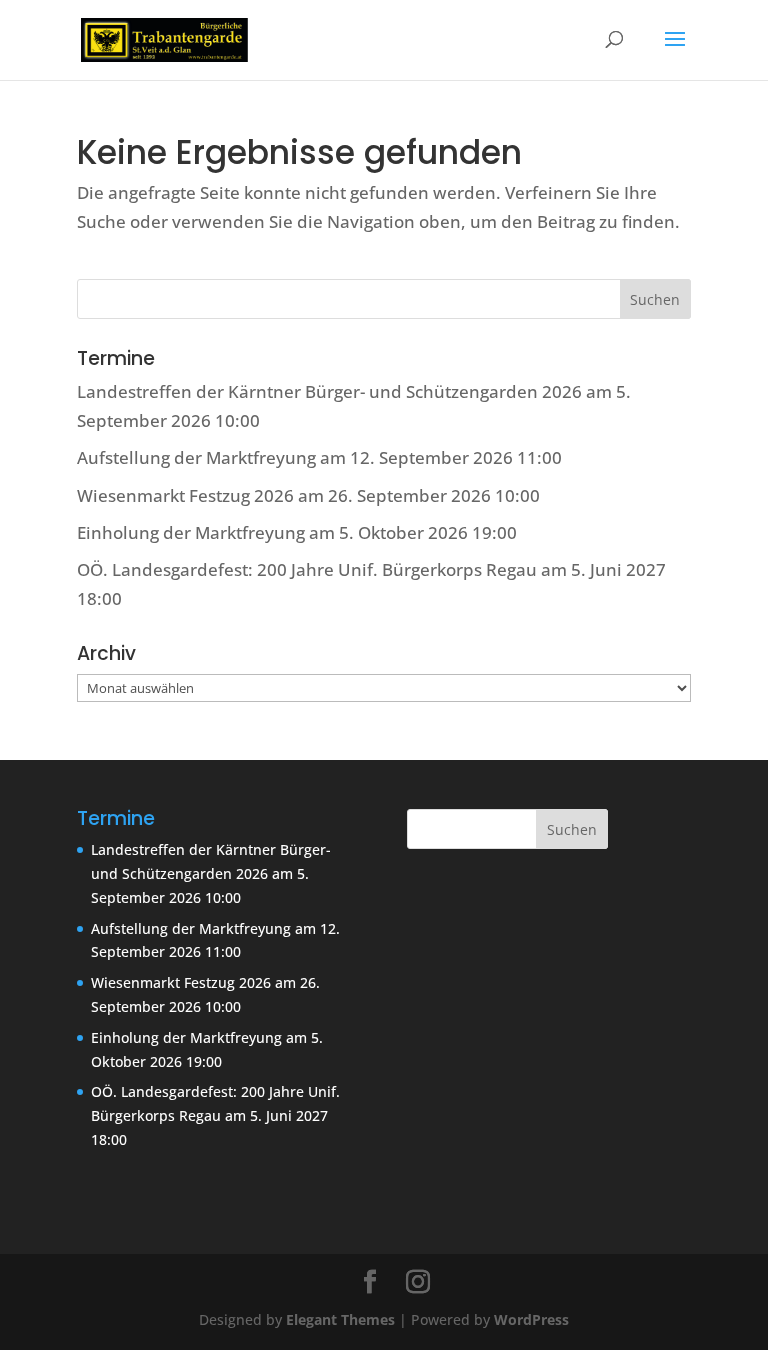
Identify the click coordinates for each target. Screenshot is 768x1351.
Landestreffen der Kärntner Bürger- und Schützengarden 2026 (329, 391)
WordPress (531, 1319)
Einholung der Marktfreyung (191, 532)
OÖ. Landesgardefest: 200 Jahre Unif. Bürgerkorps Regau (307, 569)
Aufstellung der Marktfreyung (196, 457)
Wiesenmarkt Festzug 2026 (185, 495)
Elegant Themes (340, 1319)
